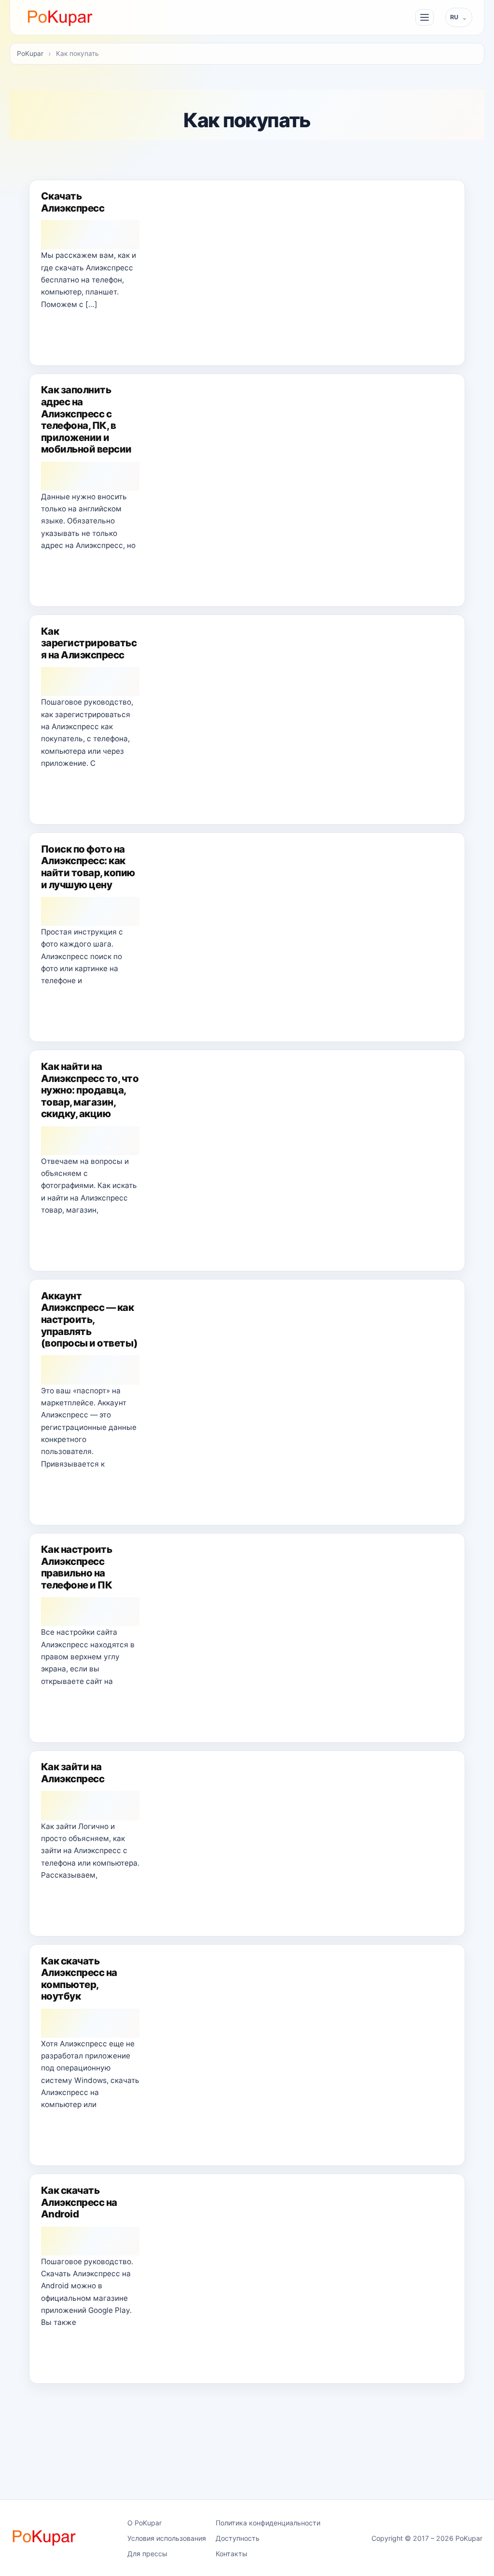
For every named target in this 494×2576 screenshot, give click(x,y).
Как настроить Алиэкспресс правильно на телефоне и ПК (76, 1567)
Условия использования (167, 2538)
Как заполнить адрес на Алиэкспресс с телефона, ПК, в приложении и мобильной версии (86, 419)
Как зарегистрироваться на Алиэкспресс (89, 643)
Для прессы (147, 2554)
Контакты (232, 2554)
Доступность (238, 2538)
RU (454, 17)
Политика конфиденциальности (268, 2523)
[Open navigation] (425, 17)
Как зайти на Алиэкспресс (73, 1773)
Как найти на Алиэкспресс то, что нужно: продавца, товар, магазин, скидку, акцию (90, 1090)
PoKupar (30, 53)
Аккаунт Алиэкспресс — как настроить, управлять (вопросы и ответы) (89, 1319)
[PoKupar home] (60, 17)
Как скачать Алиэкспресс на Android (79, 2202)
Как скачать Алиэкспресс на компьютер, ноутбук (79, 1979)
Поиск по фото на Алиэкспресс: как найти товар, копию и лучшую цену (88, 867)
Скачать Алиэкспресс (73, 202)
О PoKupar (144, 2523)
